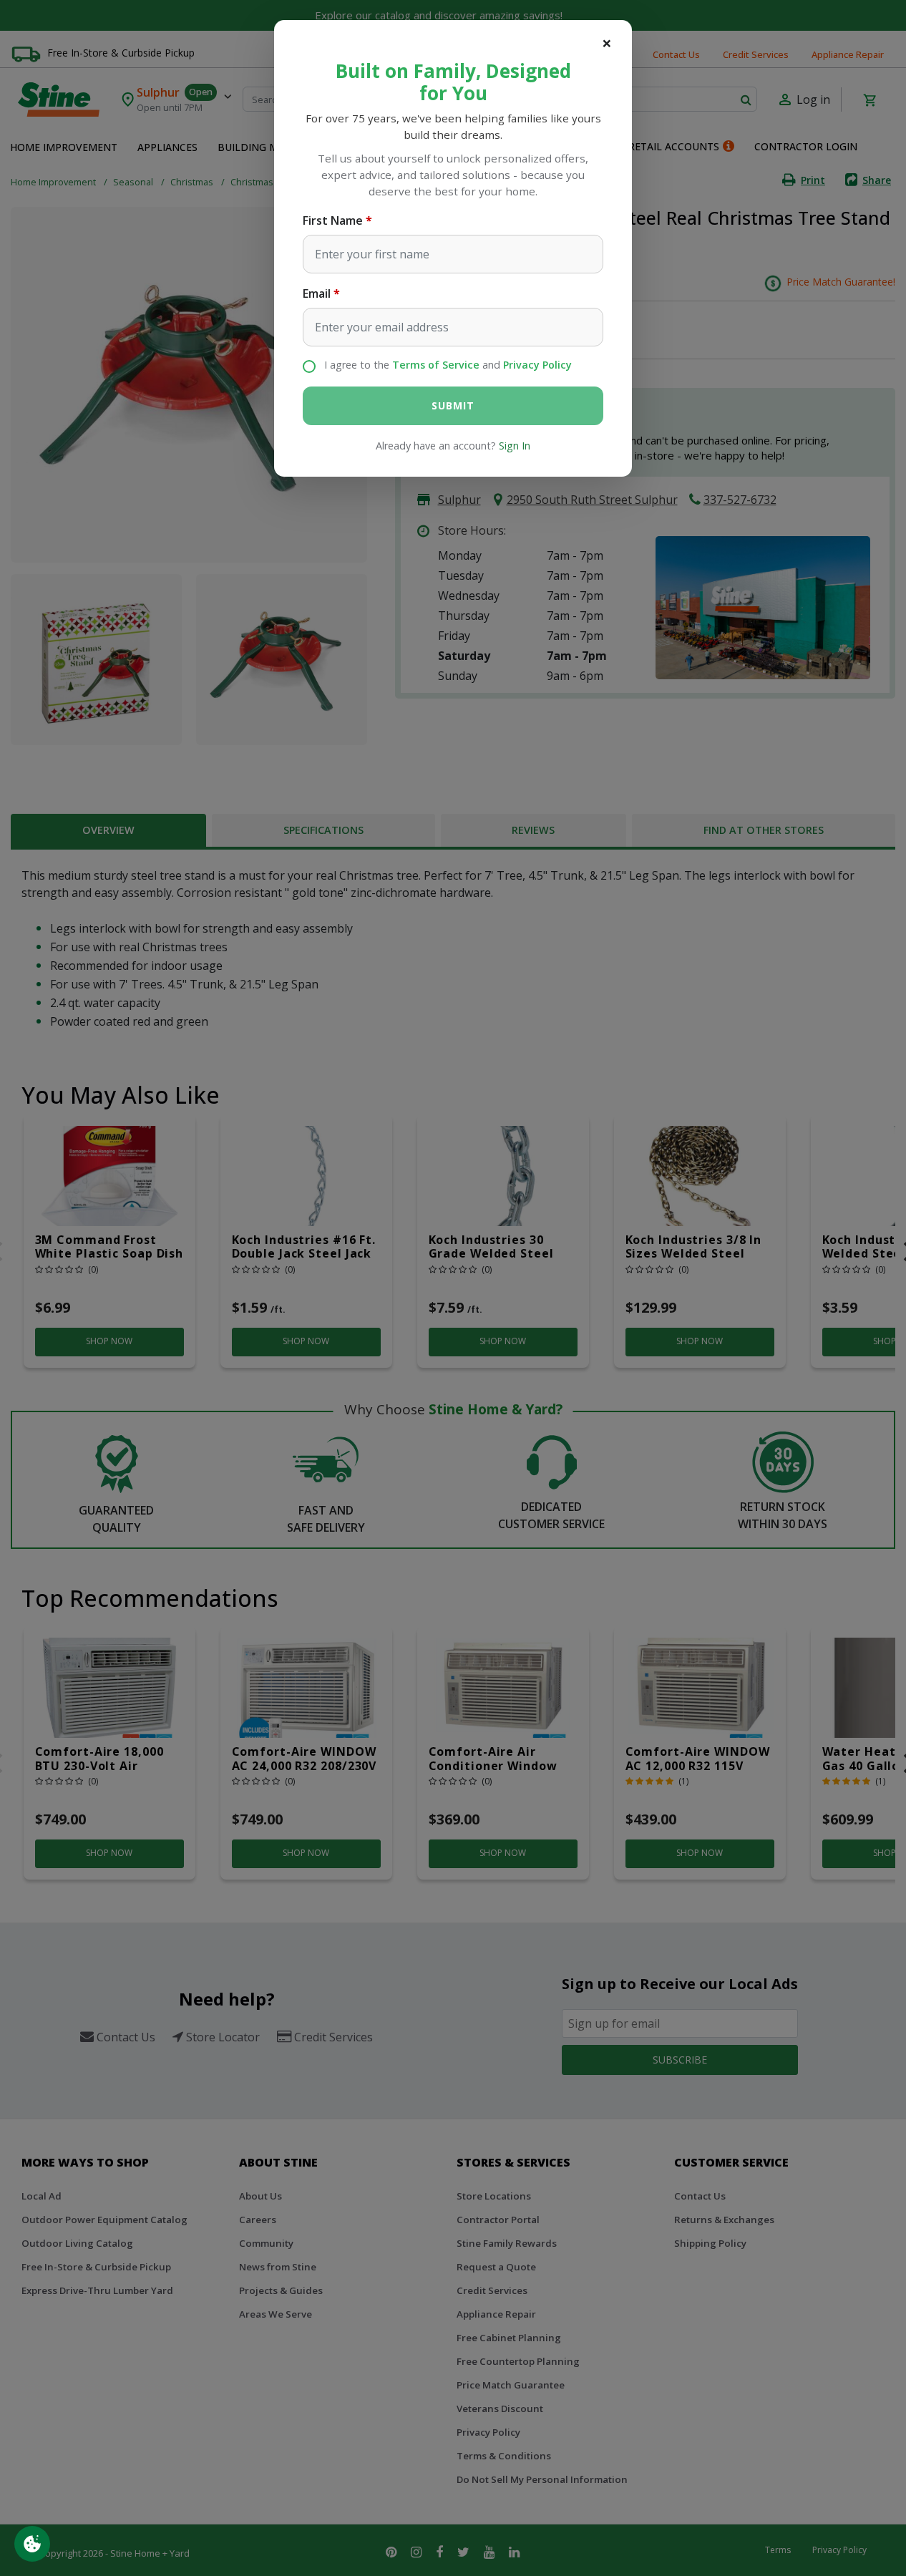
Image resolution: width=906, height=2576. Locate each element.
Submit (453, 405)
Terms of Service (436, 365)
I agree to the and (448, 365)
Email (317, 293)
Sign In (515, 446)
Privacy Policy (537, 365)
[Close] (607, 43)
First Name (333, 220)
